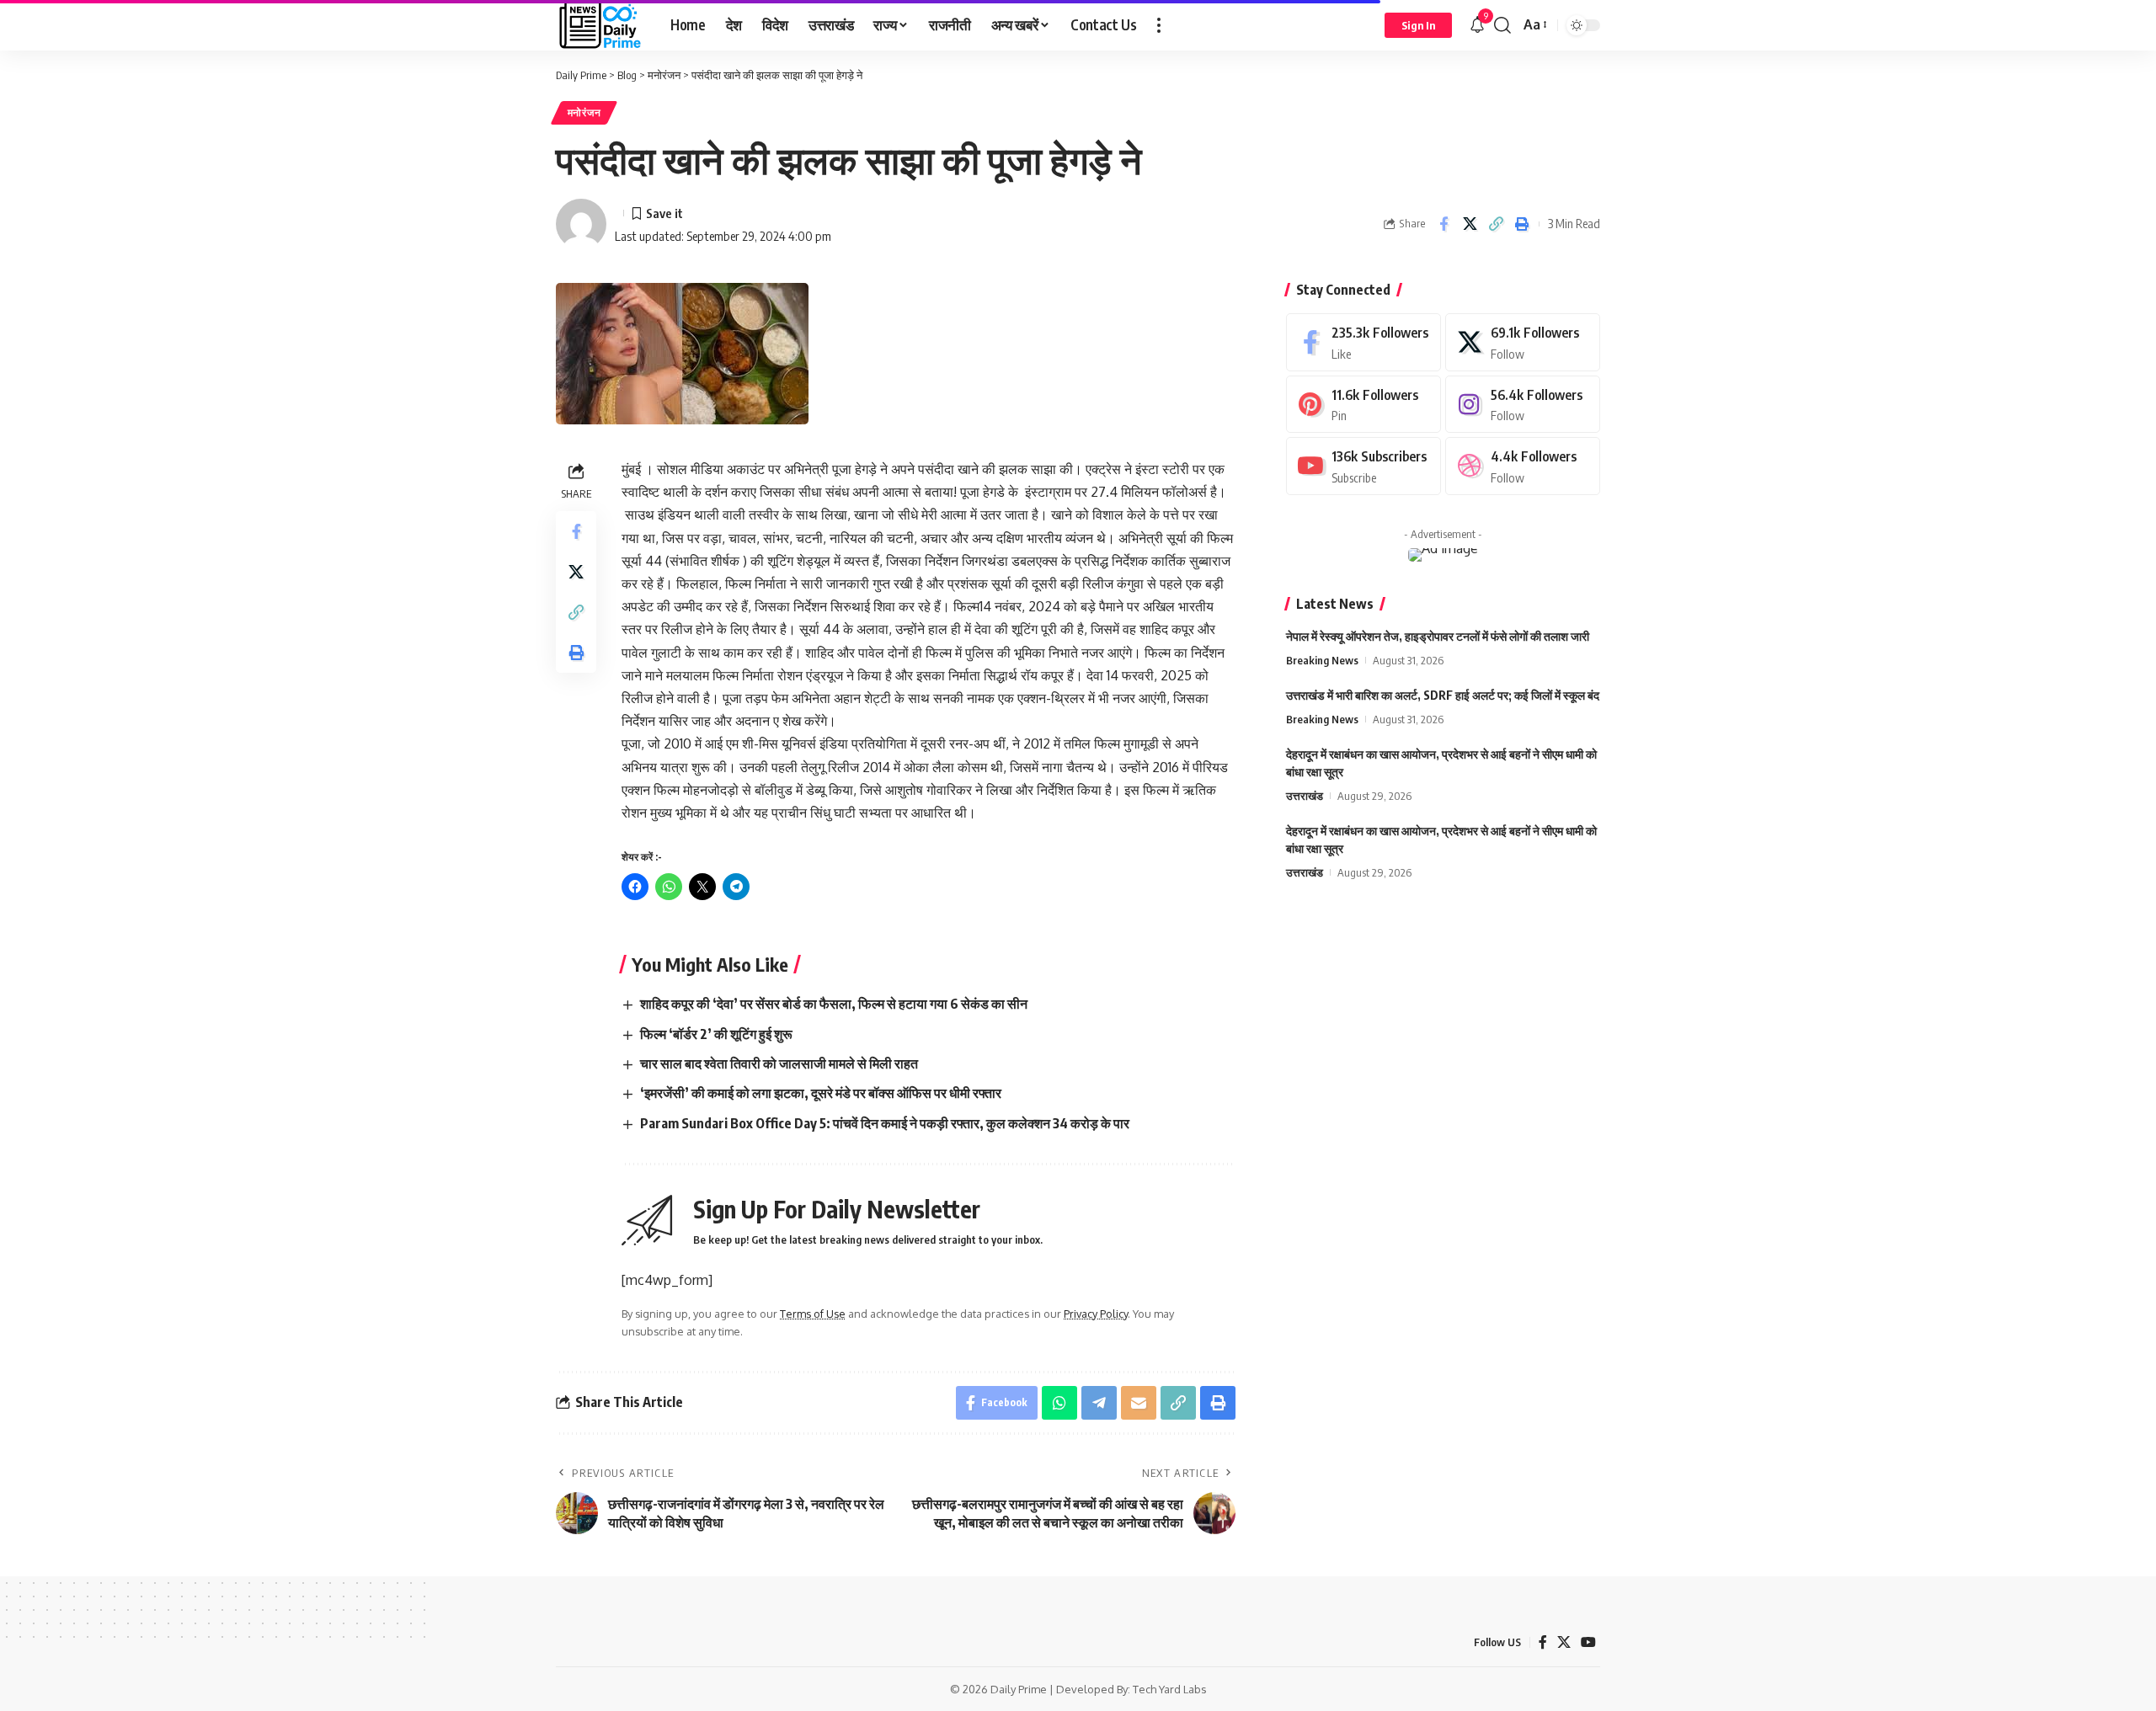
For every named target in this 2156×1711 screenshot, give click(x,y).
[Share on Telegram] (1099, 1403)
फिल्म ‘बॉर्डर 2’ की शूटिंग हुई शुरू (716, 1034)
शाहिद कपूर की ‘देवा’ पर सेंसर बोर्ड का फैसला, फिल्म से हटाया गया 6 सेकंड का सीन (834, 1004)
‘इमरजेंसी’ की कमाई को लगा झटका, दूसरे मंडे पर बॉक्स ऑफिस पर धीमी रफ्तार (821, 1093)
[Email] (1139, 1403)
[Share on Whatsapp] (1059, 1403)
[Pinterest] (1364, 405)
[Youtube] (1364, 466)
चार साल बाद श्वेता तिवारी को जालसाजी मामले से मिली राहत (779, 1063)
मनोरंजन (584, 112)
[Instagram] (1523, 405)
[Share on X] (1470, 224)
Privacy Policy (1096, 1314)
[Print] (1522, 224)
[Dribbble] (1523, 466)
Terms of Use (813, 1314)
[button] (1159, 25)
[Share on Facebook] (1444, 224)
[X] (1523, 342)
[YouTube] (1588, 1642)
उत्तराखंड (1305, 796)
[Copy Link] (1496, 224)
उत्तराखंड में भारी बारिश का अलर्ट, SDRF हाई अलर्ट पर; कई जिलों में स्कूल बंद (1443, 695)
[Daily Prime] (600, 25)
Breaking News (1322, 660)
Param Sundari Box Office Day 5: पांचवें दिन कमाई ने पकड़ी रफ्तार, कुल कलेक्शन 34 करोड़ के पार (885, 1123)
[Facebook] (1364, 342)
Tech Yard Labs (1170, 1689)
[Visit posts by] (581, 224)
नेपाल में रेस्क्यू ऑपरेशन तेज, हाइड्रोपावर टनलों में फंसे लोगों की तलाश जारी (1438, 636)
